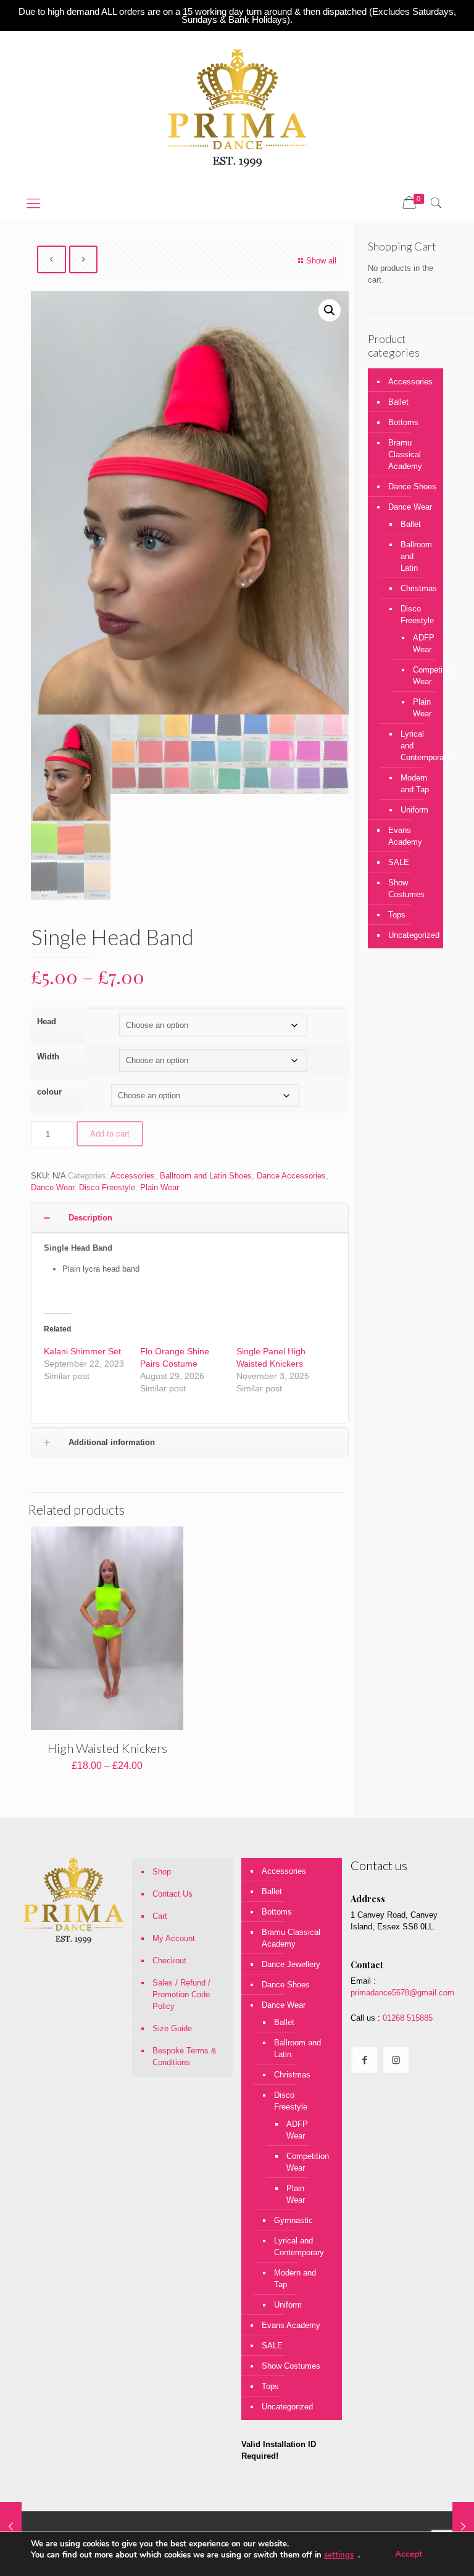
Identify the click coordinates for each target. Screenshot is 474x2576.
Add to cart (110, 1134)
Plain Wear (160, 1187)
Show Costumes (406, 888)
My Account (174, 1938)
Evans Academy (405, 836)
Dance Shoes (412, 487)
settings (339, 2555)
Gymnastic (293, 2220)
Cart (160, 1916)
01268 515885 (406, 2018)
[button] (330, 310)
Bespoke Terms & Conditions (185, 2056)
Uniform (414, 810)
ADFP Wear (419, 644)
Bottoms (403, 422)
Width (48, 1057)
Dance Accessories (291, 1176)
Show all (321, 261)
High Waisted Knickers (107, 1748)
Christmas (416, 588)
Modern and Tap (415, 784)
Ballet (398, 402)
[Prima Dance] (237, 108)
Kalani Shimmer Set (82, 1351)
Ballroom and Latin (416, 556)
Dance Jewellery (291, 1964)
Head (47, 1021)
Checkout (169, 1961)
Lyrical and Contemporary (416, 746)
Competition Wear (419, 676)
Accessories (133, 1176)
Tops (397, 915)
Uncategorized (413, 935)
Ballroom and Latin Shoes (206, 1176)
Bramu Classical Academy (405, 454)
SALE (399, 862)
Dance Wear (52, 1187)
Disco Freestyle (107, 1187)
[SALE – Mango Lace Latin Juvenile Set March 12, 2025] (463, 2527)
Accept (409, 2554)
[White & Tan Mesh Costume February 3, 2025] (11, 2527)
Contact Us (173, 1894)
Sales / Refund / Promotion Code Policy (181, 1994)
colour (49, 1092)
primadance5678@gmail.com (402, 1993)
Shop (162, 1872)
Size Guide (172, 2028)
